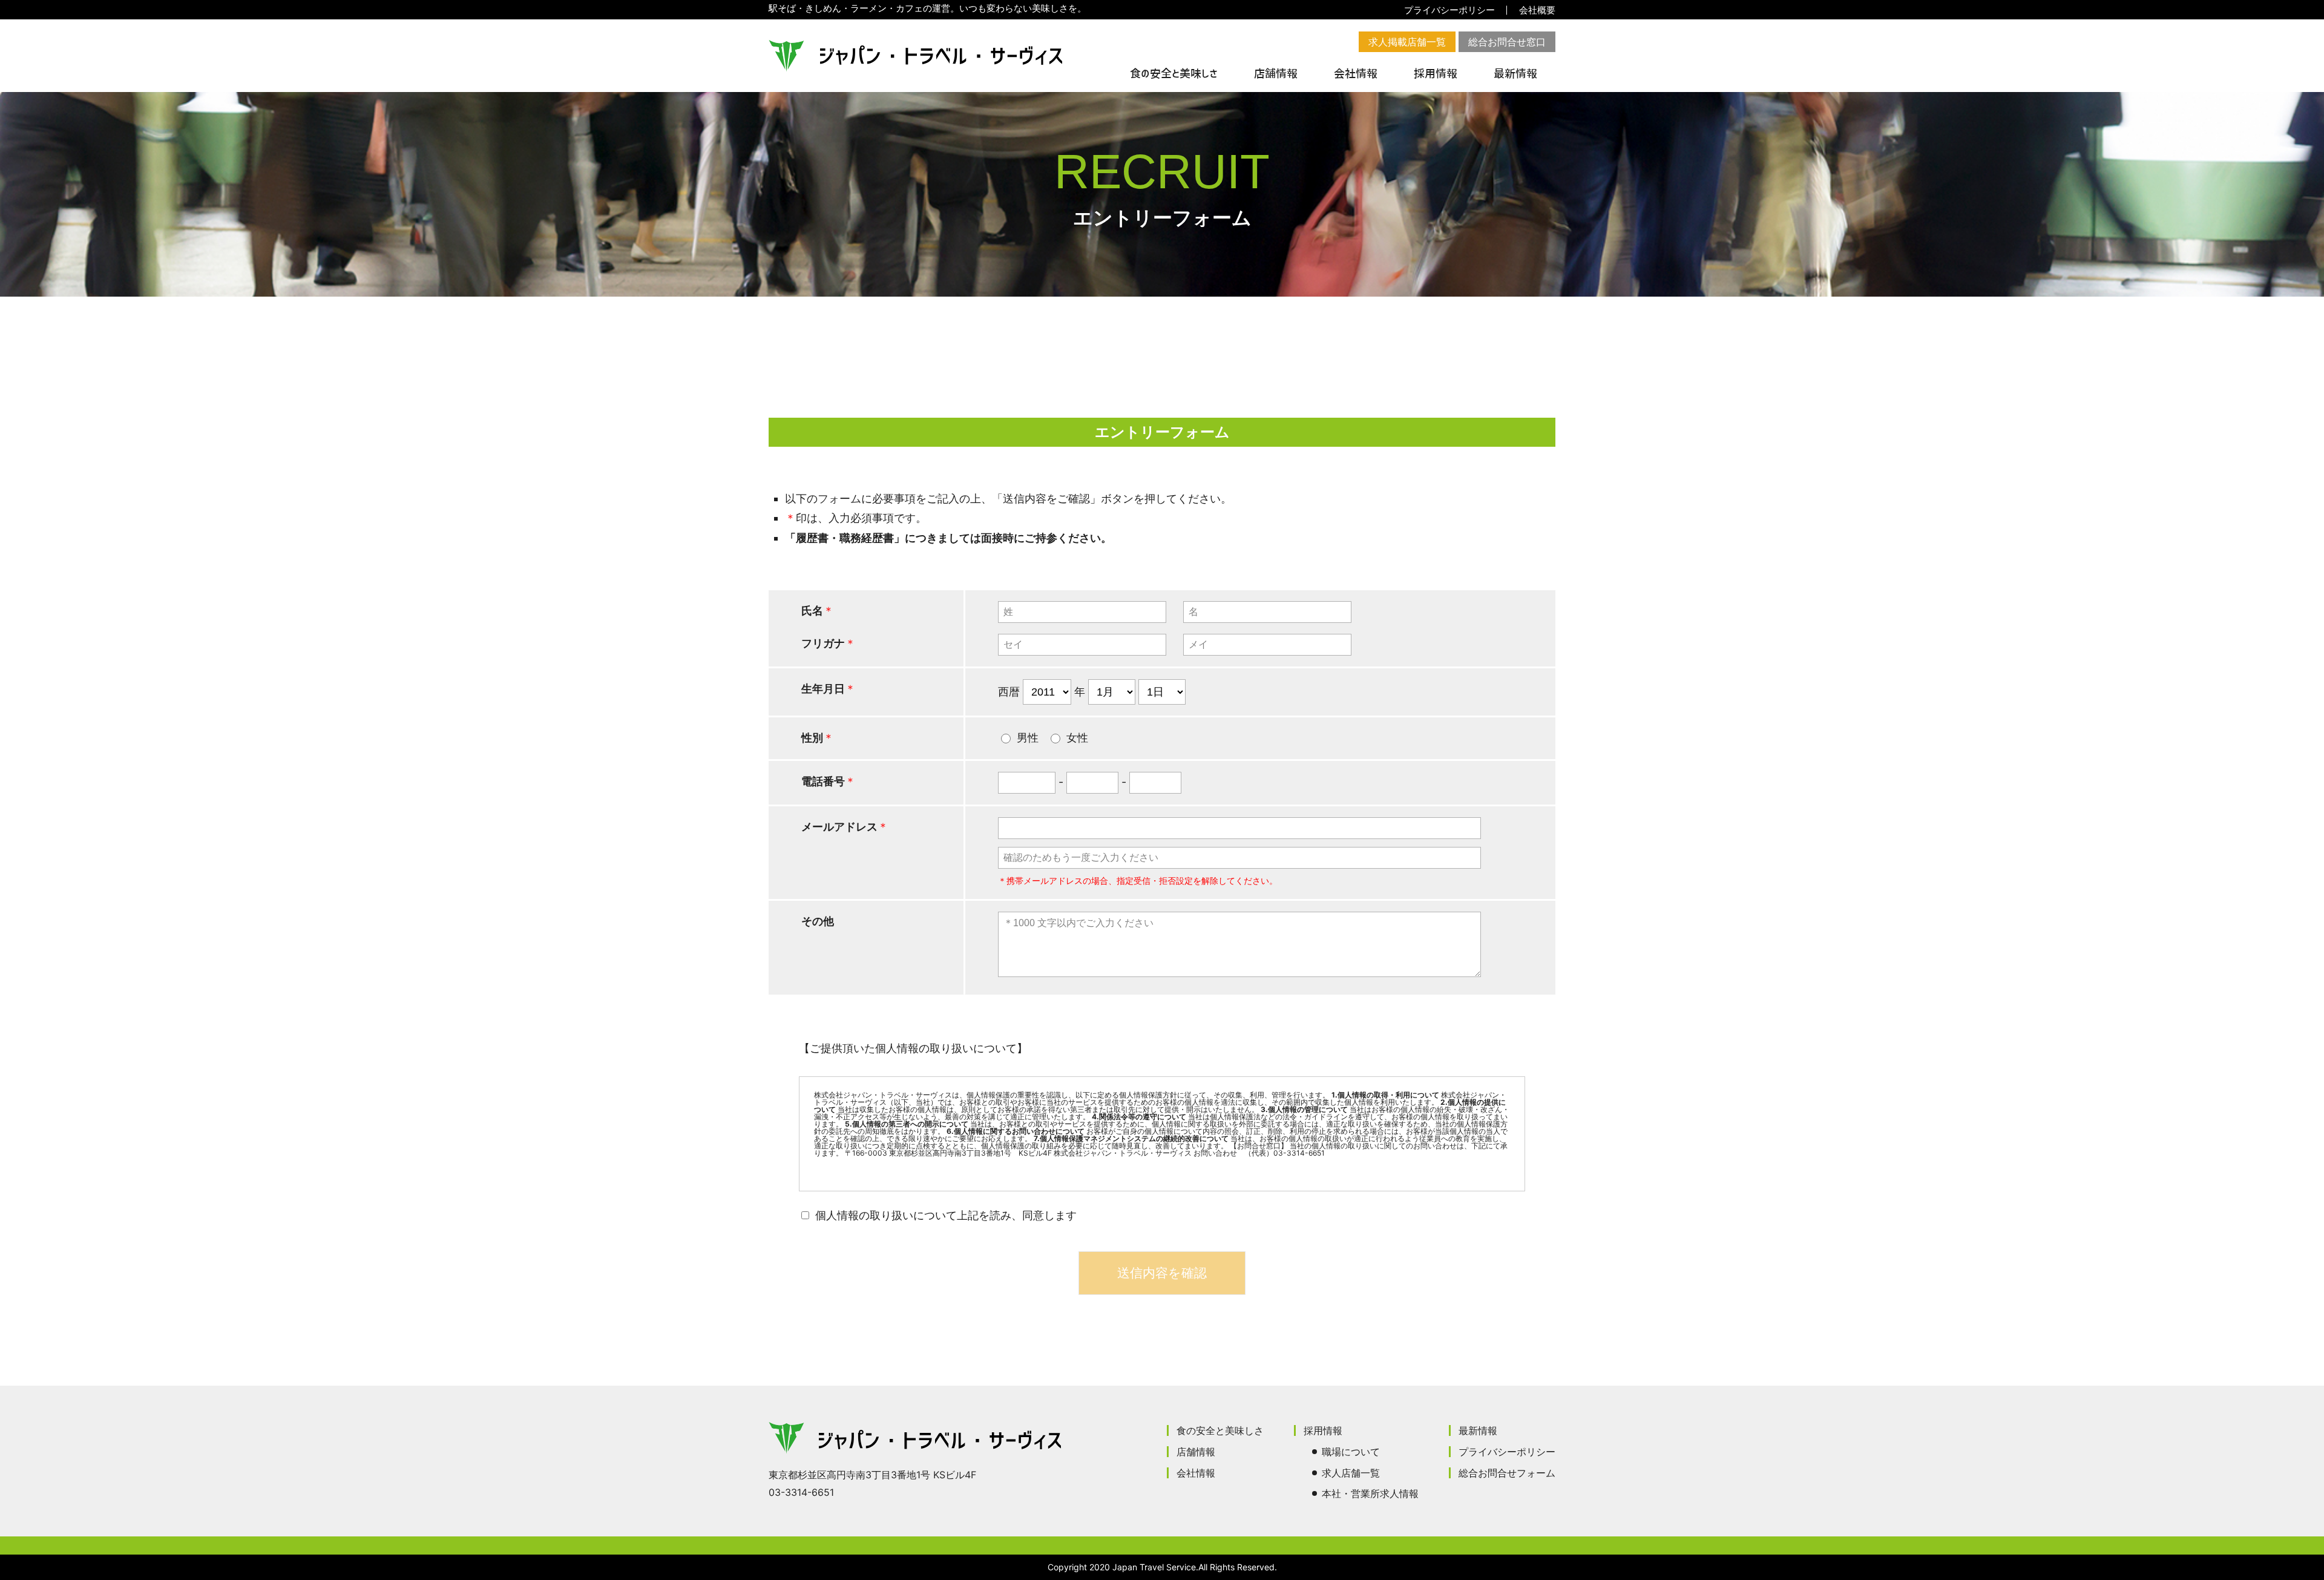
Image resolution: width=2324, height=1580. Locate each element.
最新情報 (1515, 74)
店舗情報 (1276, 74)
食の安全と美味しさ (1174, 74)
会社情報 (1356, 74)
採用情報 (1436, 74)
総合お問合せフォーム (1507, 1473)
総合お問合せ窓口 (1507, 42)
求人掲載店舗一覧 (1407, 42)
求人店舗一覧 (1351, 1473)
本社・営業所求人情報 (1370, 1493)
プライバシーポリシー (1449, 10)
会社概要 (1537, 10)
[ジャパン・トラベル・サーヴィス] (915, 56)
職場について (1351, 1452)
